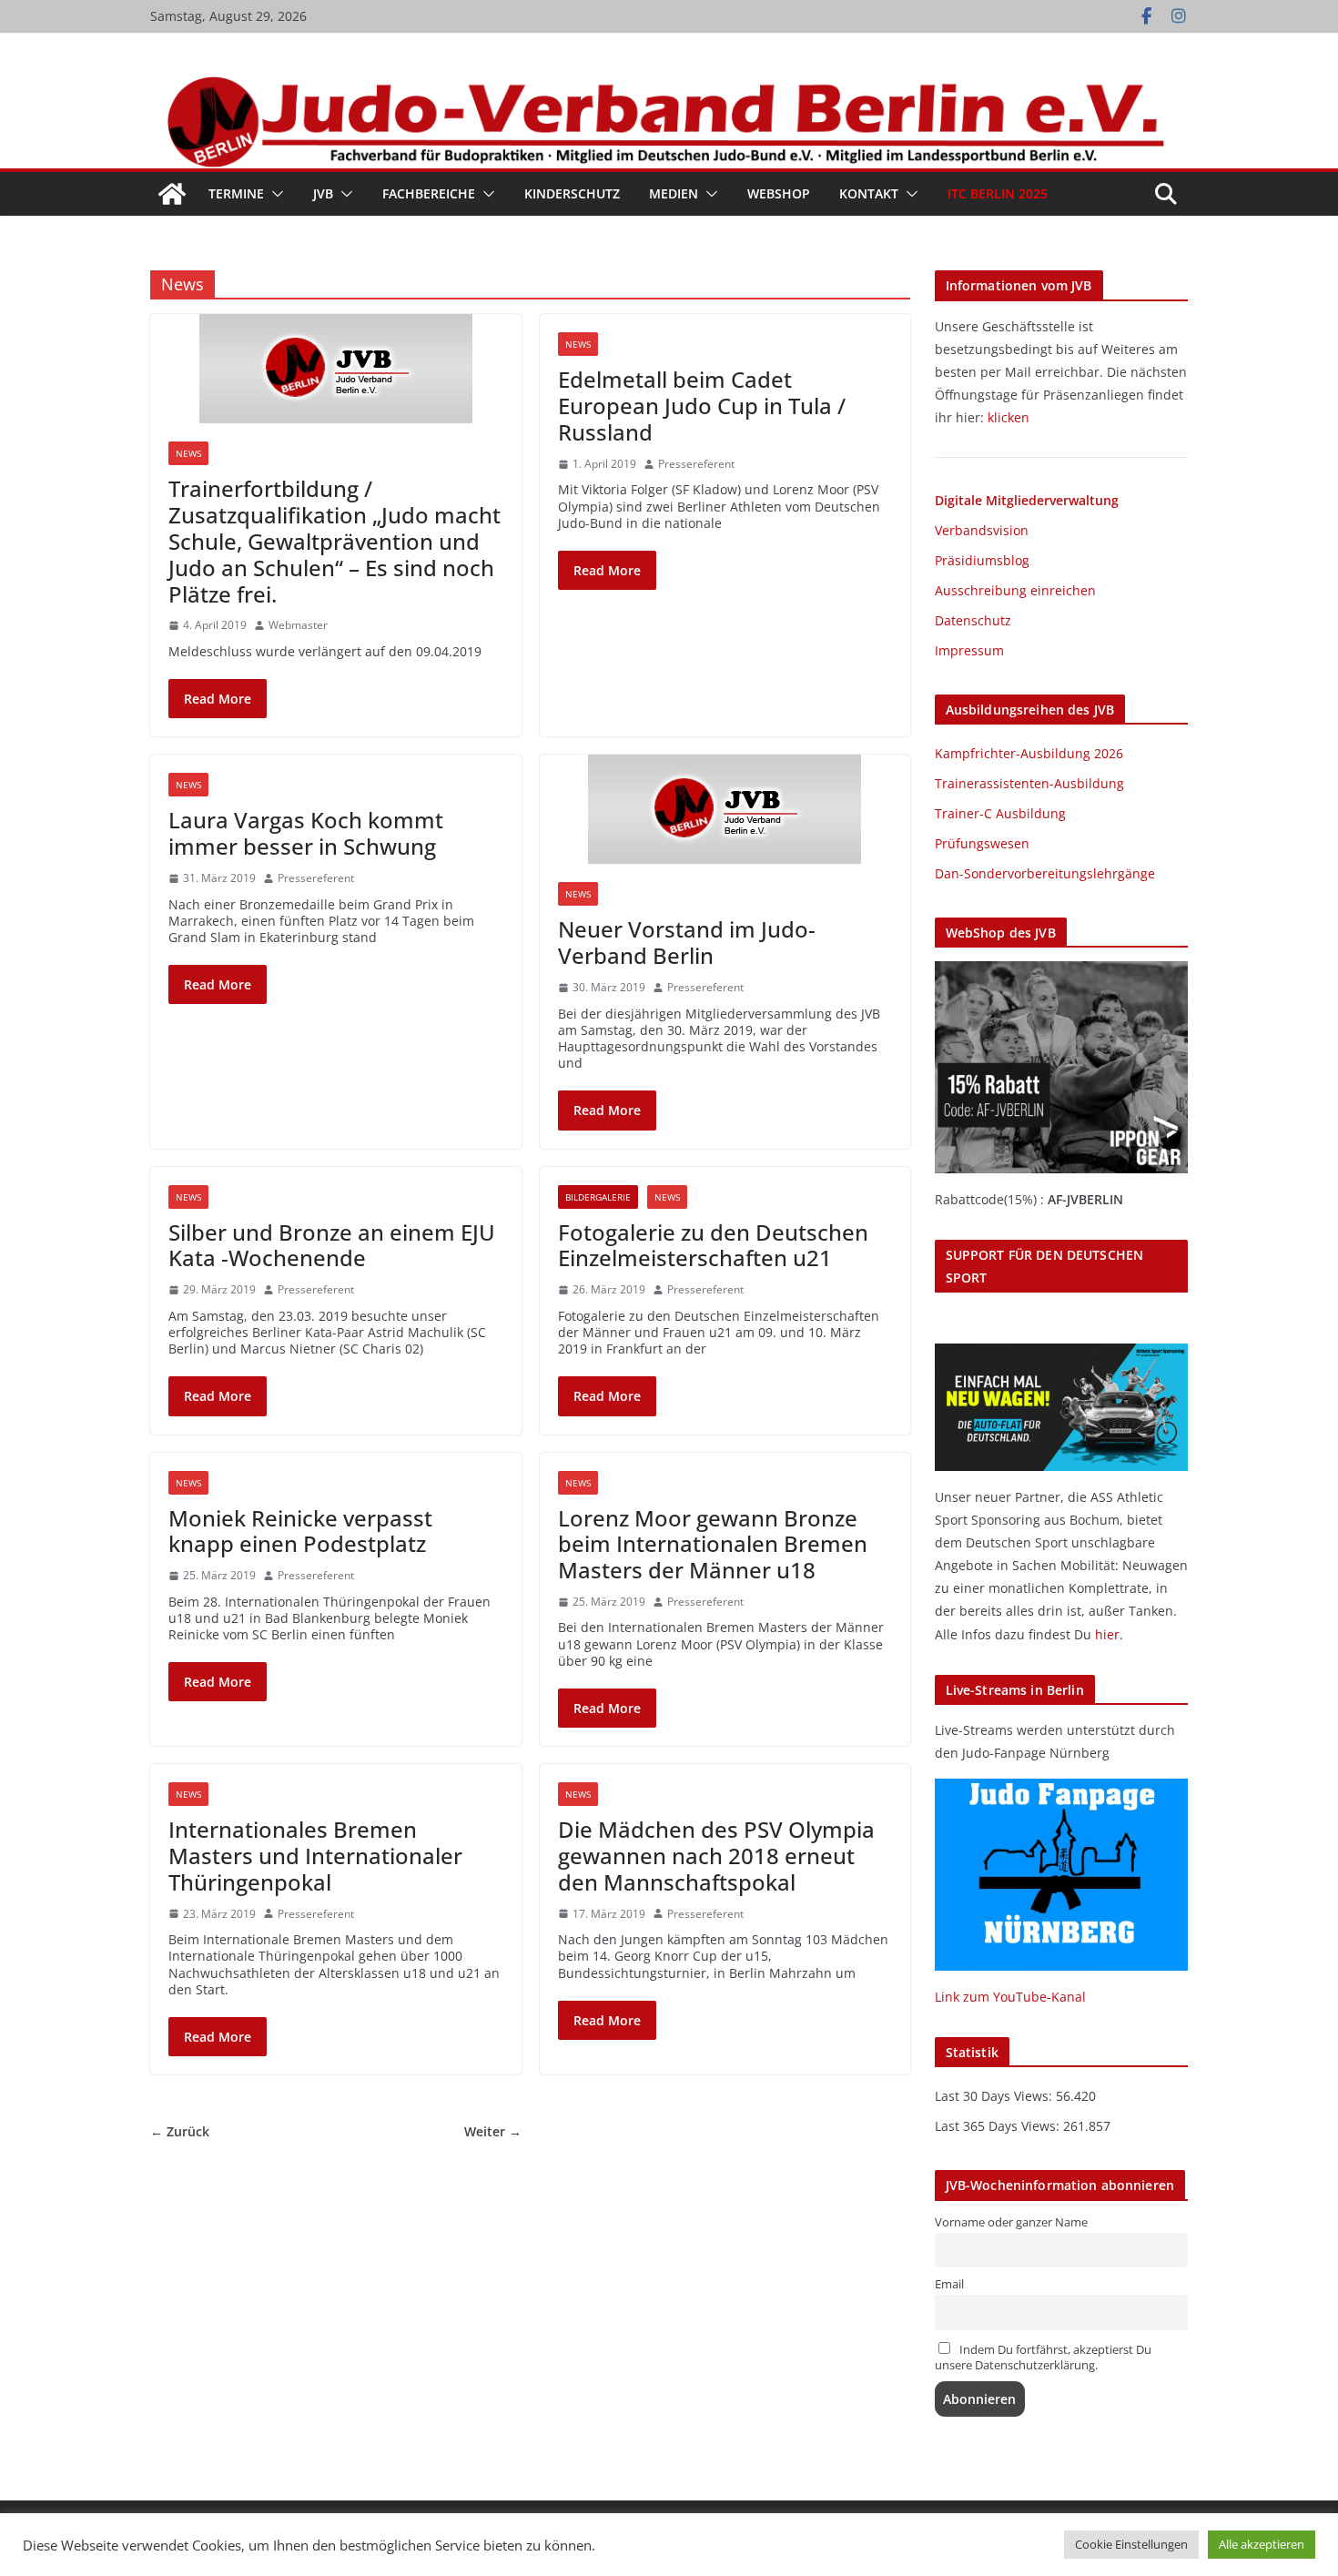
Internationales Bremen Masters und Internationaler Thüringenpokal (315, 1856)
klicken (1009, 417)
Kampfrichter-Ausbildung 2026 (1029, 753)
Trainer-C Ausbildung (1000, 813)
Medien (674, 193)
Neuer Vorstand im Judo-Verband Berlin (687, 942)
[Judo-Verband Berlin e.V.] (669, 84)
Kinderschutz (572, 193)
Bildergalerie (598, 1197)
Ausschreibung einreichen (1015, 590)
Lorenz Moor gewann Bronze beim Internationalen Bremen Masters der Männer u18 (713, 1544)
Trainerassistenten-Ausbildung (1029, 783)
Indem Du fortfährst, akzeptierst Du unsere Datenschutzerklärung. (1043, 2358)
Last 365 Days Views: (999, 2126)
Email (949, 2284)
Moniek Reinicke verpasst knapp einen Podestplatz (300, 1531)
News (188, 453)
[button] (274, 194)
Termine (236, 193)
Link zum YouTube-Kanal (1010, 1997)
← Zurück (180, 2132)
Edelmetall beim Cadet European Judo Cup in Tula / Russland (702, 406)
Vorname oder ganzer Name (1011, 2222)
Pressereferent (696, 464)
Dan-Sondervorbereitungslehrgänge (1045, 873)
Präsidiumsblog (982, 560)
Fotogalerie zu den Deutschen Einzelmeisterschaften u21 (713, 1245)
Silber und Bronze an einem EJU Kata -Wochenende (332, 1245)
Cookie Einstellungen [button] (1131, 2544)
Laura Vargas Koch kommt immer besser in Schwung (306, 833)
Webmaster (298, 625)
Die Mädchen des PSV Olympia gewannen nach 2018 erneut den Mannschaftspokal (716, 1856)
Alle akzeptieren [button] (1262, 2544)
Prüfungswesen (982, 843)
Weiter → (493, 2132)
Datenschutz (973, 620)
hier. (1109, 1634)
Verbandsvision (982, 530)
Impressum (969, 650)
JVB (323, 193)
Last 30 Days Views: (995, 2096)
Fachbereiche (429, 193)
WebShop (779, 193)
